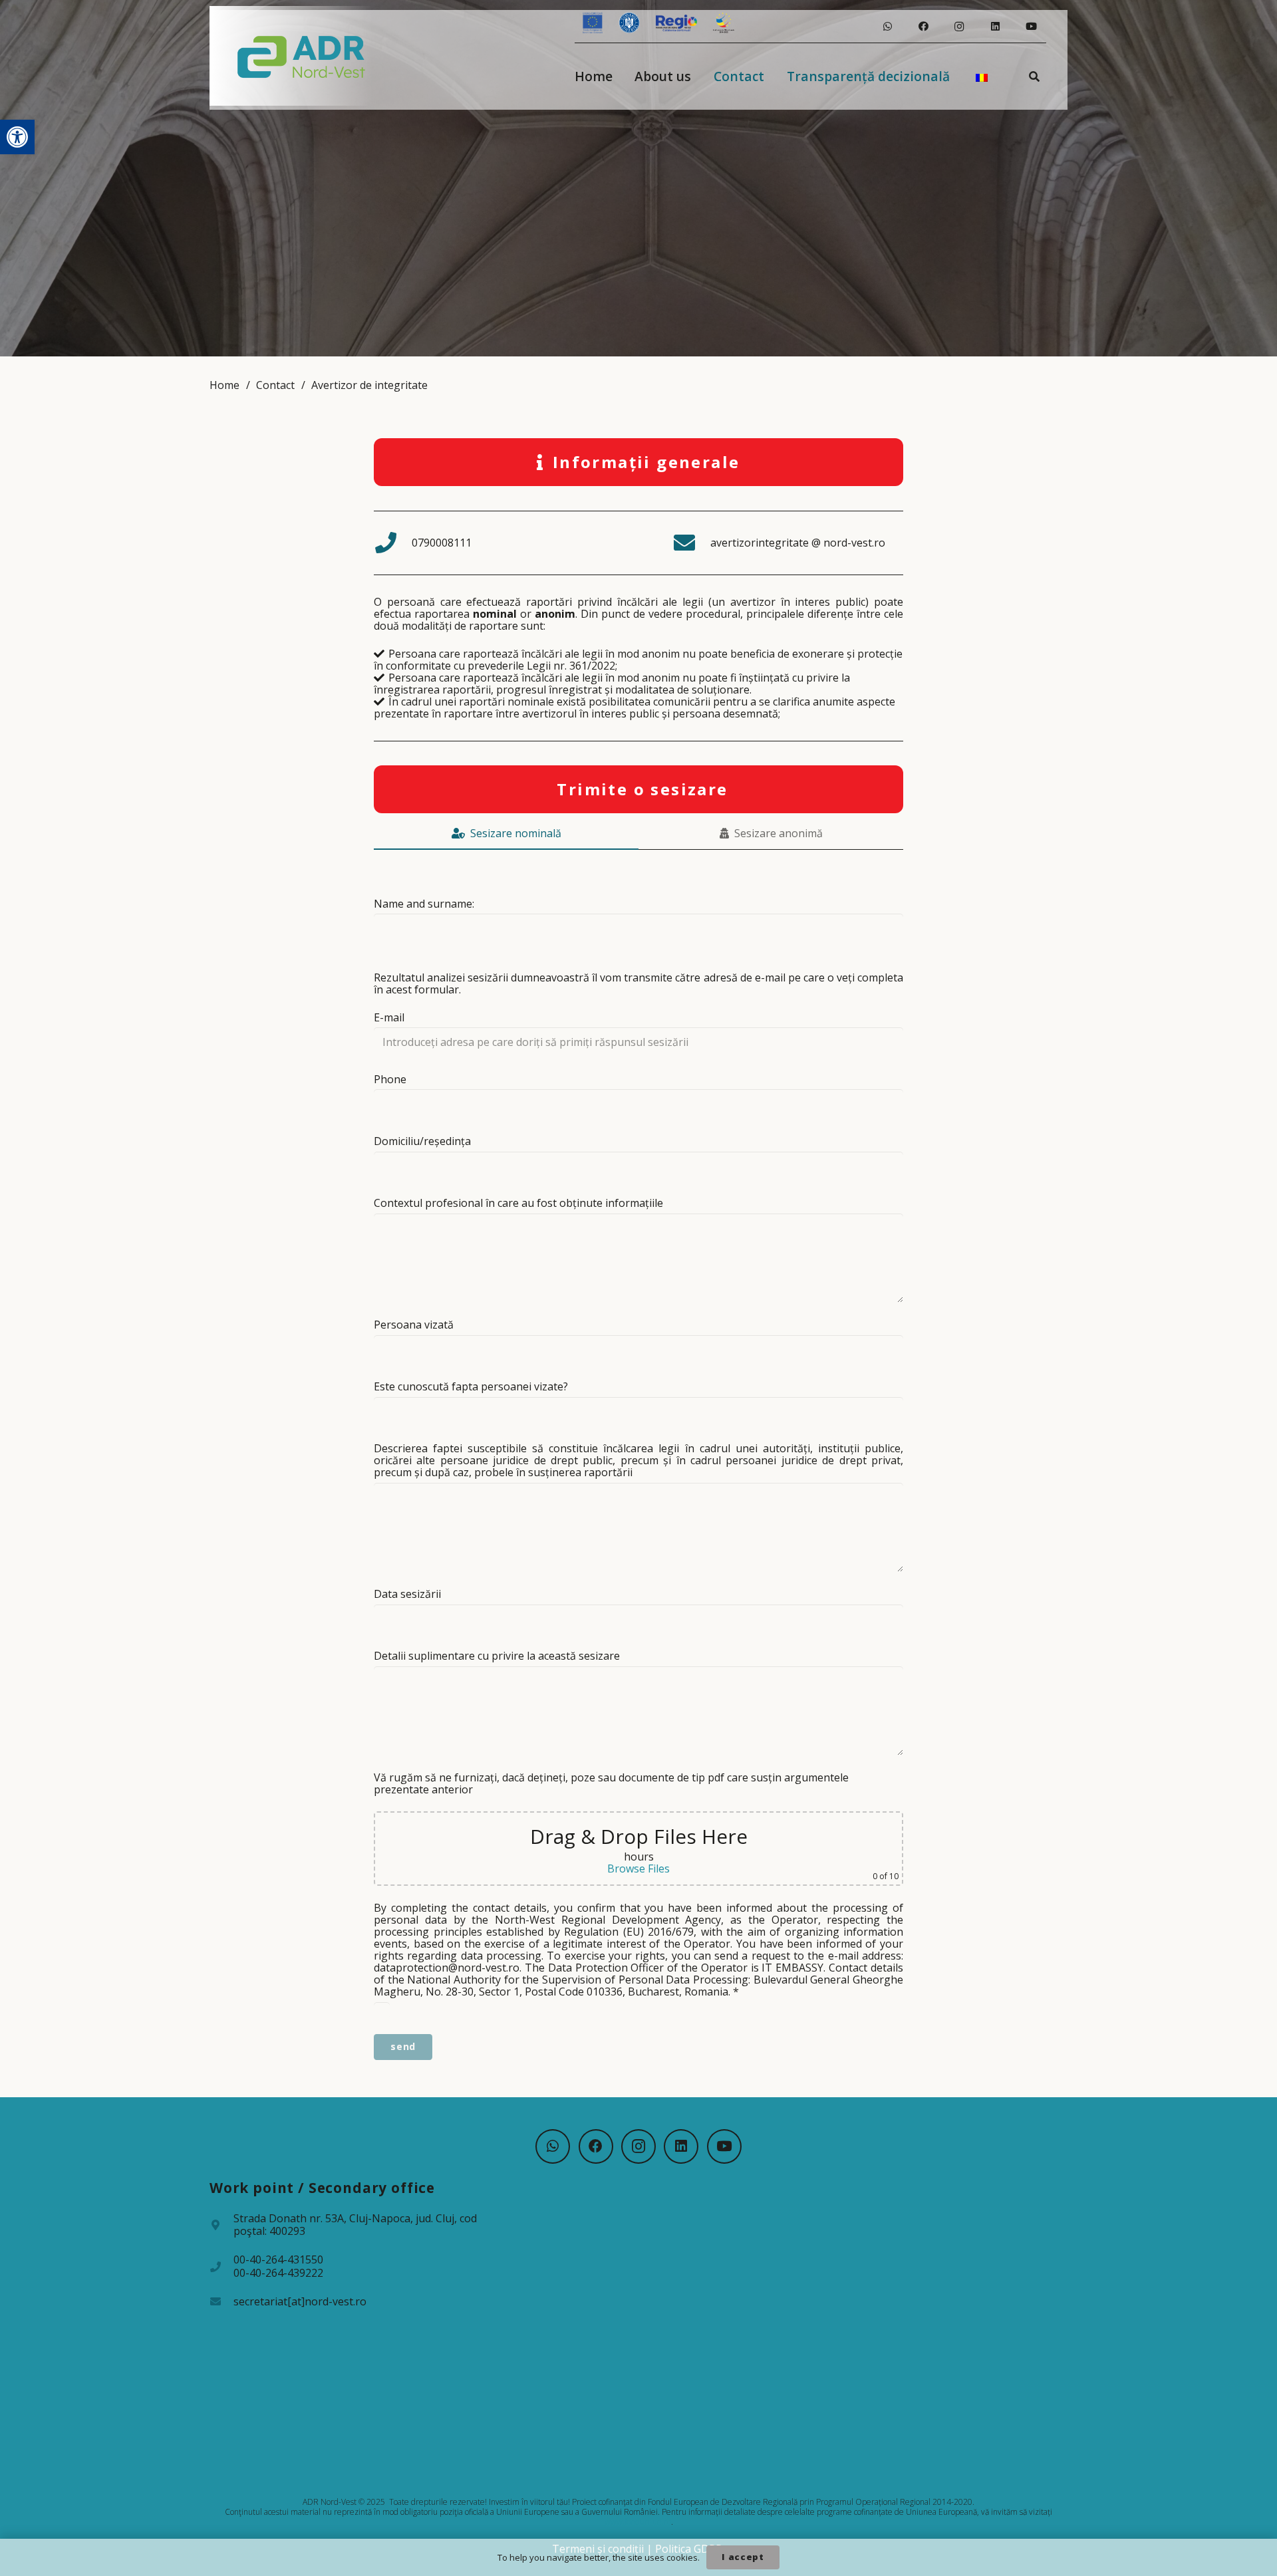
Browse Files (638, 1868)
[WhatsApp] (887, 27)
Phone (390, 1079)
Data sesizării (407, 1594)
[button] (17, 137)
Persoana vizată (414, 1325)
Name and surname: (424, 904)
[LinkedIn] (995, 27)
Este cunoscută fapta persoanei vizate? (471, 1386)
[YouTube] (1031, 27)
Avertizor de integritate (369, 385)
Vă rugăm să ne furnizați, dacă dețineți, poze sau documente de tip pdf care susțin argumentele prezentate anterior (611, 1783)
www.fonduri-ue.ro (638, 2522)
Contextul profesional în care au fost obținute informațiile (518, 1203)
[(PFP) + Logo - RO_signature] (302, 56)
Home (224, 385)
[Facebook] (923, 27)
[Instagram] (959, 27)
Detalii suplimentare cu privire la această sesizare (497, 1656)
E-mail (389, 1017)
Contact (275, 385)
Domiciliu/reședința (422, 1141)
